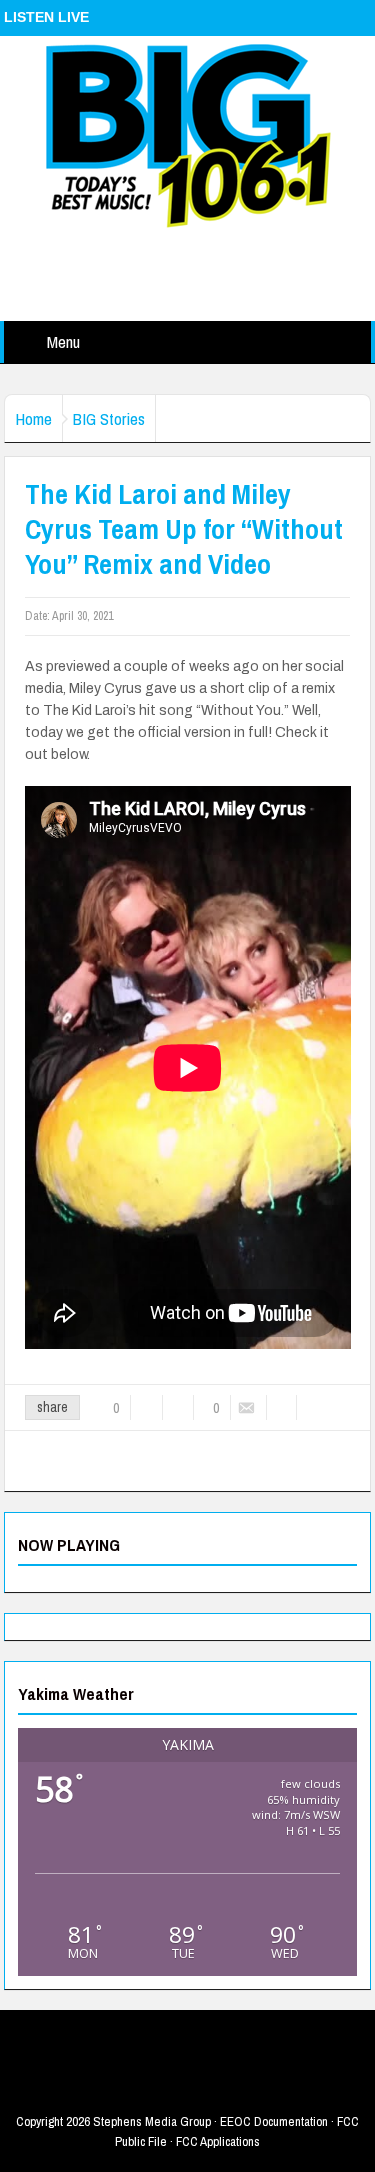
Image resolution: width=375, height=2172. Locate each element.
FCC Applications (218, 2141)
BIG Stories (109, 418)
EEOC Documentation (274, 2121)
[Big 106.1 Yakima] (188, 135)
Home (33, 418)
